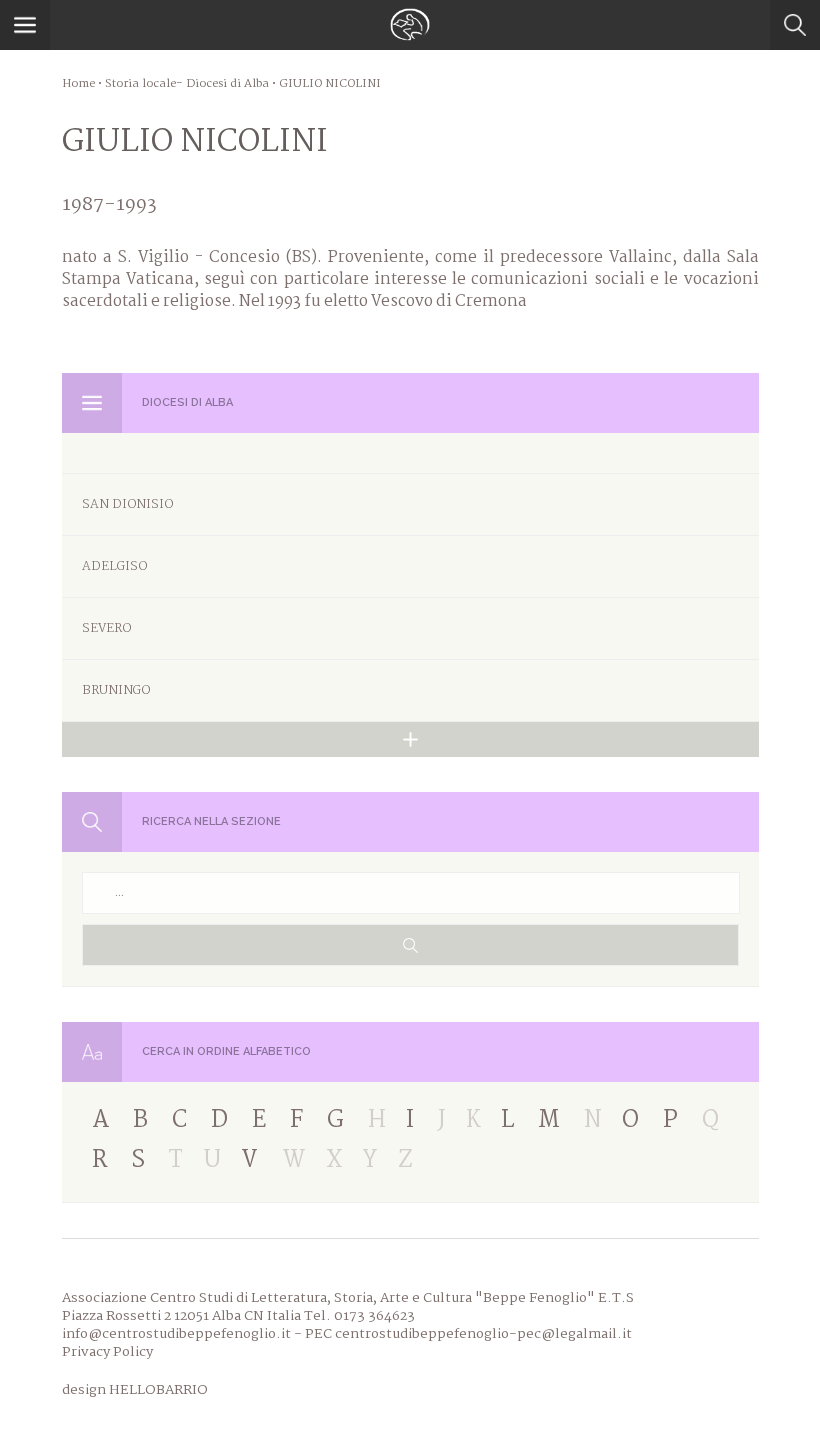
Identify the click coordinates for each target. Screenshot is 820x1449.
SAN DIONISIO (127, 504)
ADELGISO (114, 566)
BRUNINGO (116, 690)
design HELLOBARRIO (135, 1390)
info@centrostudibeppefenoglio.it (176, 1334)
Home (78, 84)
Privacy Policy (107, 1352)
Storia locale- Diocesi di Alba (187, 84)
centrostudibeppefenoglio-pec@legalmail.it (483, 1334)
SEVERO (106, 628)
